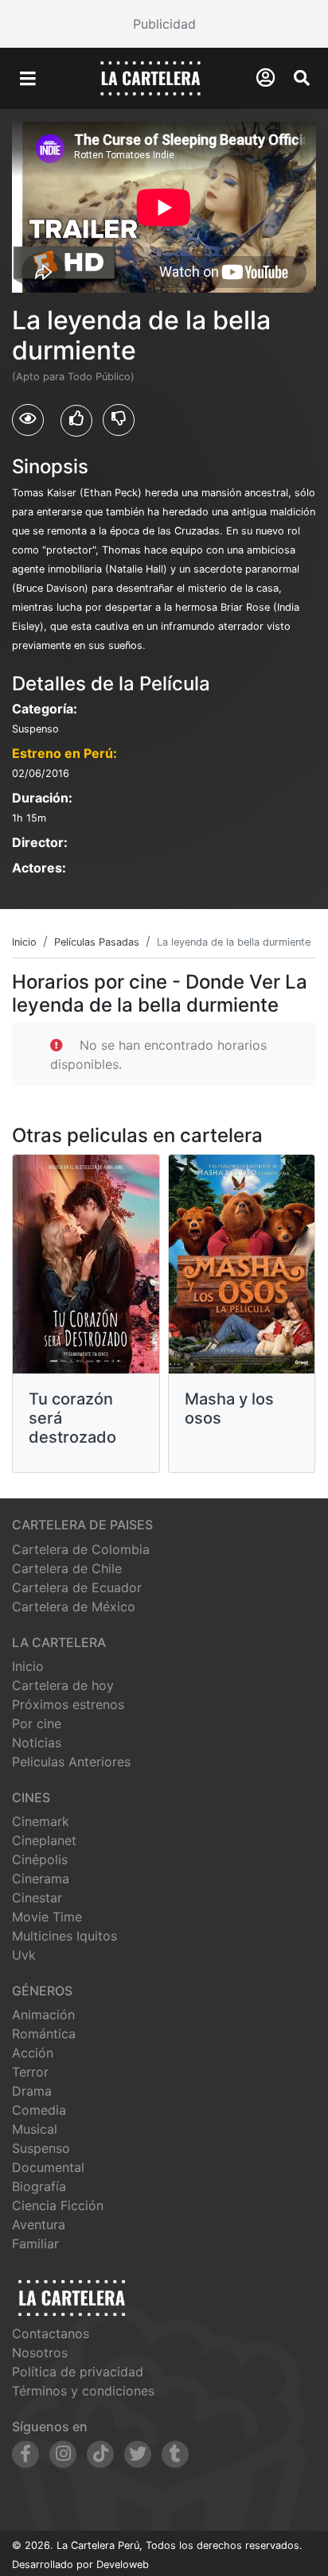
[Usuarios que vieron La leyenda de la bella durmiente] (28, 420)
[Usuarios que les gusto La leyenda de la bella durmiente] (76, 421)
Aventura (39, 2224)
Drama (32, 2091)
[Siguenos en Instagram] (63, 2454)
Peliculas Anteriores (71, 1762)
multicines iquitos (64, 1936)
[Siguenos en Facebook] (25, 2454)
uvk (24, 1955)
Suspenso (41, 2148)
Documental (48, 2167)
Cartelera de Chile (67, 1568)
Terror (30, 2072)
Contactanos (51, 2333)
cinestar (37, 1898)
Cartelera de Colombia (81, 1549)
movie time (47, 1917)
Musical (35, 2129)
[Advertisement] (164, 24)
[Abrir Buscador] (302, 78)
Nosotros (40, 2353)
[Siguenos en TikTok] (100, 2454)
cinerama (41, 1879)
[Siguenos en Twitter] (138, 2454)
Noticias (37, 1743)
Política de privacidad (78, 2372)
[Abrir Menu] (28, 79)
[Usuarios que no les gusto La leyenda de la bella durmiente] (119, 420)
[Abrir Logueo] (266, 78)
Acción (33, 2053)
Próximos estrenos (68, 1704)
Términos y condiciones (83, 2391)
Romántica (44, 2034)
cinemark (41, 1821)
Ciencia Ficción (58, 2205)
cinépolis (40, 1859)
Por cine (37, 1723)
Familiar (35, 2244)
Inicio (28, 1666)
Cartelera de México (74, 1607)
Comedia (39, 2110)
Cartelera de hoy (63, 1685)
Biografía (39, 2186)
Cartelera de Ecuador (77, 1587)
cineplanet (44, 1840)
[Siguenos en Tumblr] (175, 2454)
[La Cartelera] (150, 77)
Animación (43, 2015)
